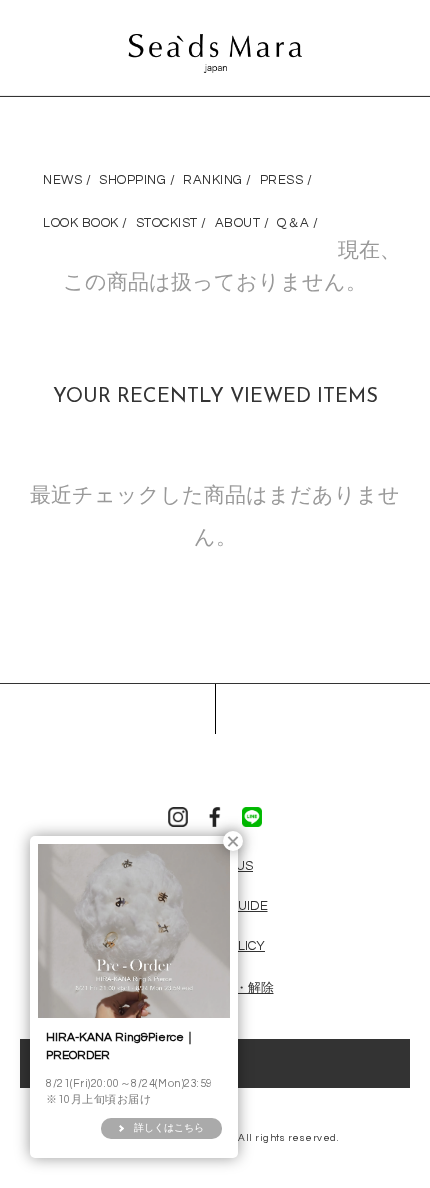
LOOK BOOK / (85, 223)
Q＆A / (298, 223)
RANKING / (217, 180)
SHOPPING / (137, 180)
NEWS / (67, 180)
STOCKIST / (171, 223)
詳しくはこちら (169, 1128)
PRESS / (286, 180)
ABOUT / (242, 223)
